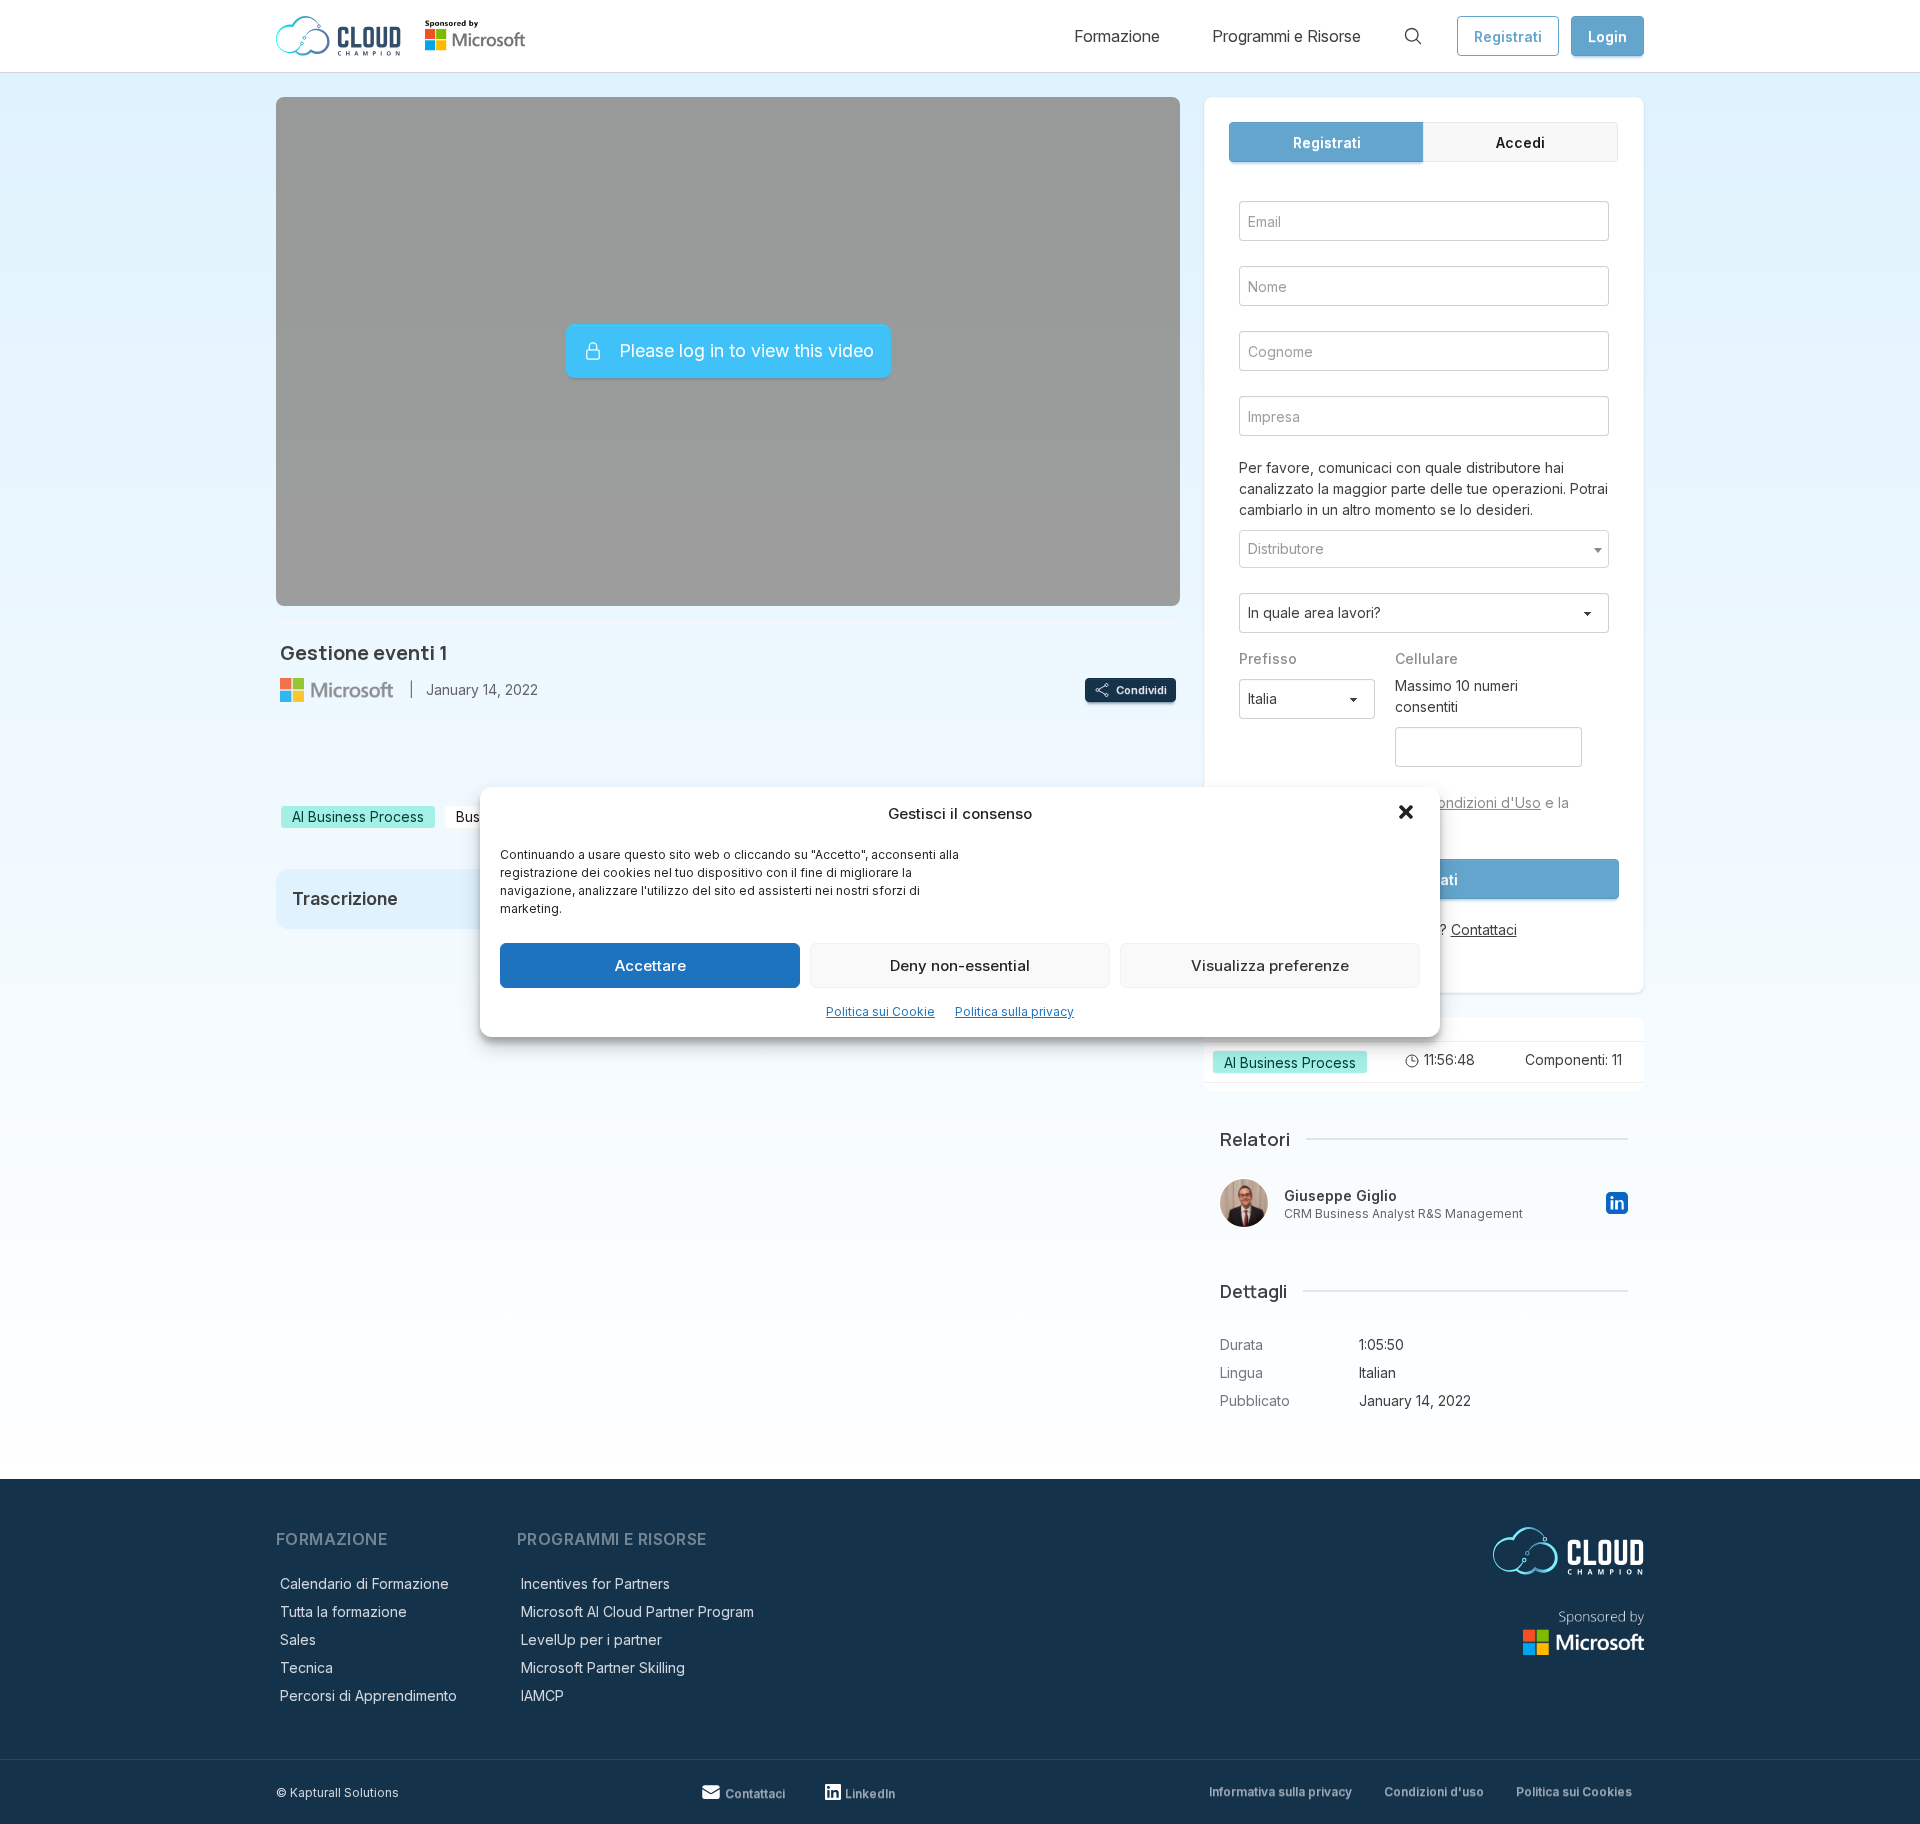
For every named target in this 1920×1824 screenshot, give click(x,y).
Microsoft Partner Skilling (603, 1667)
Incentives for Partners (595, 1583)
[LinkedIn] (1617, 1203)
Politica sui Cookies (1574, 1791)
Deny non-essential (960, 965)
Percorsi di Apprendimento (368, 1695)
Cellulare (1426, 658)
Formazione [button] (1117, 36)
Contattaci (1484, 929)
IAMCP (542, 1695)
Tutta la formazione (343, 1611)
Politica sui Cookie (880, 1011)
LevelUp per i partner (591, 1639)
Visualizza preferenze (1270, 965)
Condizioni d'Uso (1484, 802)
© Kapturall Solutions (337, 1792)
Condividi (1141, 690)
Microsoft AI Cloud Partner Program (637, 1611)
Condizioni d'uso (1434, 1791)
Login (1607, 36)
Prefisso (1268, 658)
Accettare (650, 965)
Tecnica (306, 1667)
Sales (298, 1639)
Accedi (1520, 142)
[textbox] (1424, 549)
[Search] (1413, 36)
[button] (1408, 814)
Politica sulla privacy (1014, 1011)
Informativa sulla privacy (1280, 1791)
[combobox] (1424, 549)
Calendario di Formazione (364, 1583)
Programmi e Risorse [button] (1286, 36)
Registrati (1508, 36)
